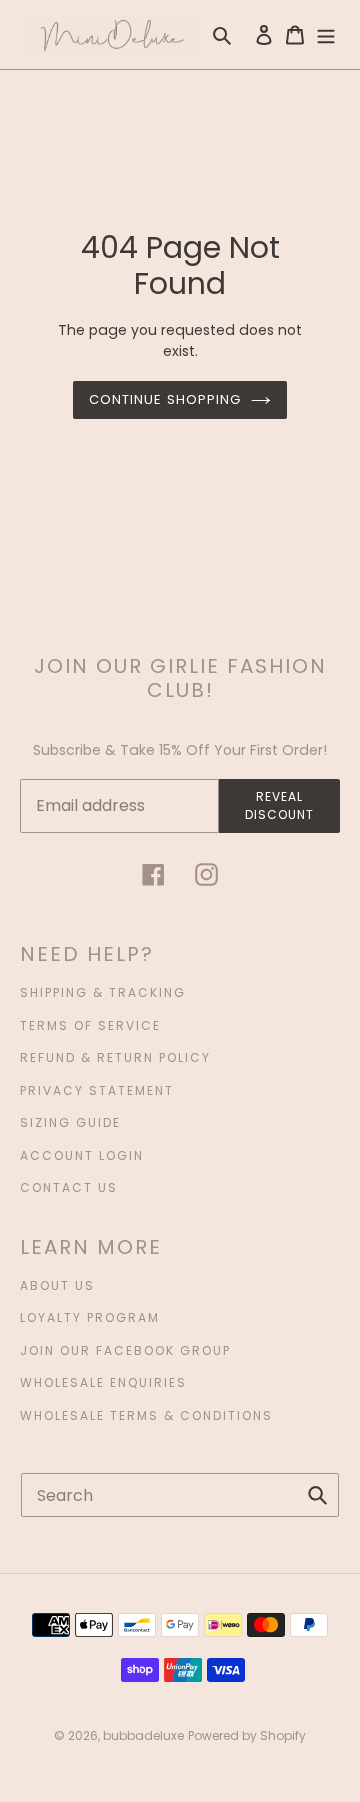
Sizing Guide (70, 1122)
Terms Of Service (90, 1025)
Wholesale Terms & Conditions (146, 1415)
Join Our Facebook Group (125, 1350)
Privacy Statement (97, 1090)
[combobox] (180, 1495)
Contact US (69, 1187)
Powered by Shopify (247, 1735)
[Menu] (326, 34)
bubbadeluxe (143, 1735)
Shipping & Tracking (103, 992)
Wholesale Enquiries (103, 1382)
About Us (57, 1285)
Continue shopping (165, 399)
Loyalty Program (90, 1317)
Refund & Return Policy (115, 1057)
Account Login (82, 1155)
